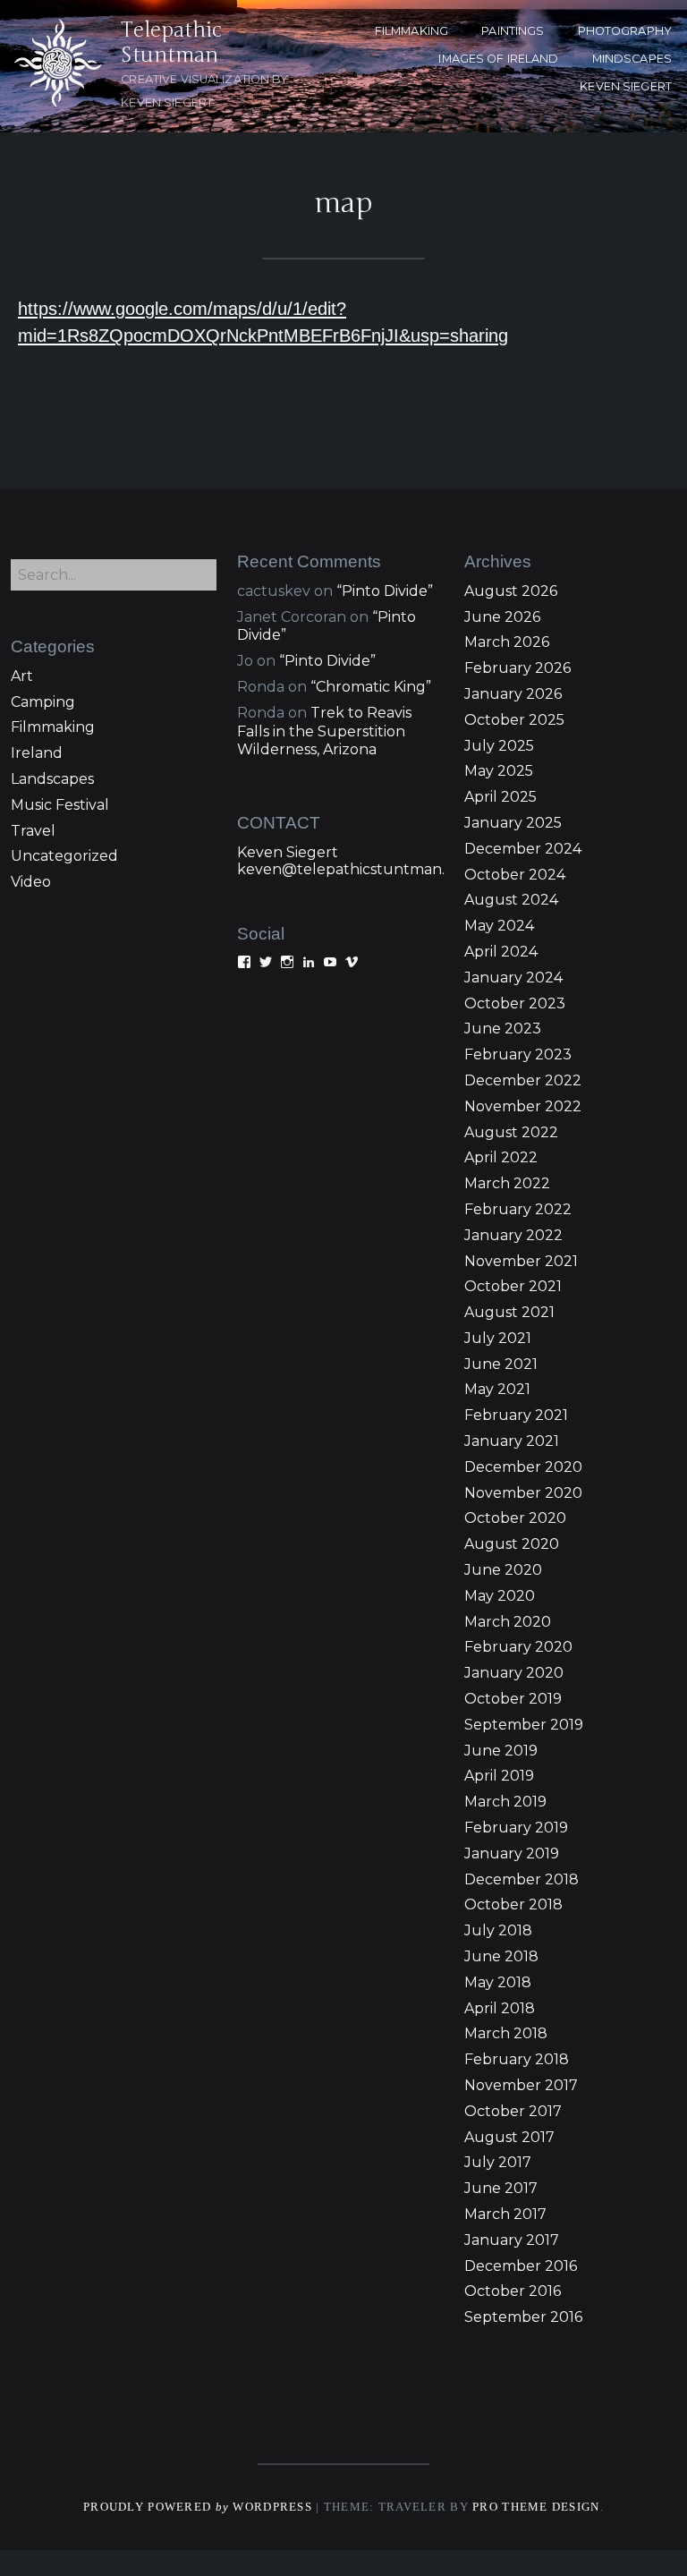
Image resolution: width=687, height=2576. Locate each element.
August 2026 (511, 591)
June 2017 (501, 2188)
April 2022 (501, 1157)
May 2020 (500, 1596)
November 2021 (521, 1261)
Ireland (37, 753)
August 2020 (512, 1544)
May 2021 (497, 1389)
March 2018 (506, 2033)
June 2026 (502, 617)
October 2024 (515, 875)
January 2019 (512, 1853)
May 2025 (499, 771)
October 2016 (513, 2291)
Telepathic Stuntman (171, 43)
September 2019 (524, 1725)
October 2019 (513, 1699)
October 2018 (513, 1904)
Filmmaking (53, 727)
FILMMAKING (411, 31)
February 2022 (518, 1209)
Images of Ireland (498, 59)
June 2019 (501, 1751)
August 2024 (511, 900)
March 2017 (505, 2214)
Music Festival (60, 805)
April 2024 (501, 952)
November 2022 (523, 1106)
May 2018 (498, 1982)
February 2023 (518, 1054)
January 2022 (513, 1235)
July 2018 (498, 1930)
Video (31, 882)
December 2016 (521, 2266)
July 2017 (498, 2162)
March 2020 (508, 1622)
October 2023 (515, 1003)
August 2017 (509, 2137)
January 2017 (512, 2240)
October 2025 (514, 720)
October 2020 (515, 1518)
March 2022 (507, 1183)
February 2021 (516, 1415)
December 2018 (522, 1879)
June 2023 (503, 1029)
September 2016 (523, 2317)
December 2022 (523, 1080)
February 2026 (517, 668)
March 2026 (507, 642)
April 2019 (499, 1776)
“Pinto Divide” (385, 591)
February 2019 (516, 1828)
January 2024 (513, 978)
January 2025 (513, 823)
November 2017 (521, 2085)
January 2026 (513, 694)
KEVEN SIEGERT (626, 86)
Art (22, 676)
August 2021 (509, 1312)
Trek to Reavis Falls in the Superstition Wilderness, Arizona (324, 731)
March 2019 (505, 1802)
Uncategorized (64, 856)
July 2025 (499, 746)
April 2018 (500, 2008)
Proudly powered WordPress (198, 2507)
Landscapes (52, 779)
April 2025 (500, 797)
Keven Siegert (288, 852)
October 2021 (513, 1286)
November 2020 (523, 1493)
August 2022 (511, 1132)
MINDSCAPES (632, 59)
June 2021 (501, 1364)
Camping (43, 702)
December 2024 (523, 849)
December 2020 (523, 1467)
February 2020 (518, 1647)
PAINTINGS (513, 31)
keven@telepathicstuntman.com (356, 869)
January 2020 (514, 1673)
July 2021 (498, 1338)
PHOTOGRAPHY (625, 31)
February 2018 (517, 2059)
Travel (33, 831)
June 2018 (501, 1956)
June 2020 (503, 1570)
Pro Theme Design (536, 2507)
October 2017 (513, 2111)
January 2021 (512, 1441)
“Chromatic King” (371, 687)
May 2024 (499, 926)
